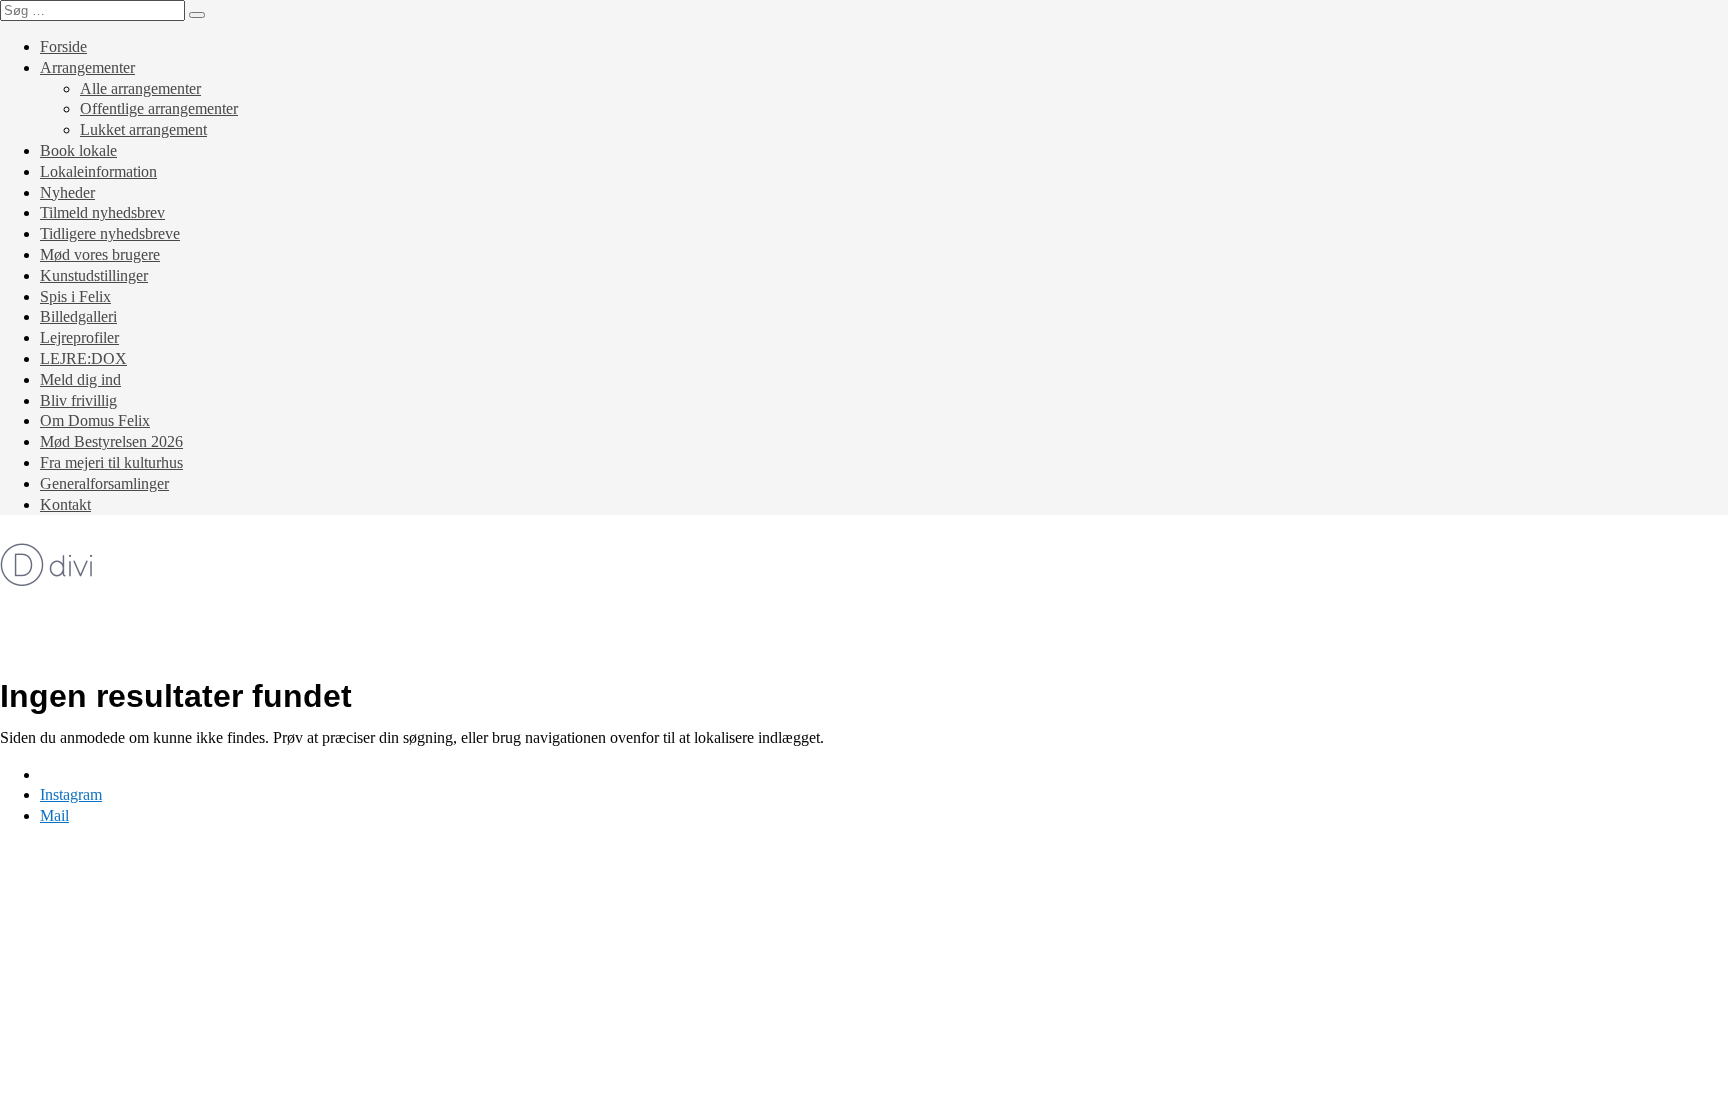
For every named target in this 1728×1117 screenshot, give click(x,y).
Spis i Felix (75, 296)
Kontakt (65, 504)
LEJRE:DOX (83, 358)
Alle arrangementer (140, 88)
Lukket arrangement (143, 129)
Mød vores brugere (100, 254)
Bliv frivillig (78, 400)
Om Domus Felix (95, 420)
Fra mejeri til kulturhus (111, 462)
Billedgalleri (78, 316)
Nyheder (67, 192)
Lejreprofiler (79, 337)
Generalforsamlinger (104, 483)
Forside (63, 46)
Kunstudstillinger (94, 275)
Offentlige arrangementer (159, 108)
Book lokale (78, 150)
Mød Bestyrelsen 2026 (111, 441)
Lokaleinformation (98, 171)
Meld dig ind (80, 379)
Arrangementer (87, 67)
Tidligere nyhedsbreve (110, 233)
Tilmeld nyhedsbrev (102, 212)
